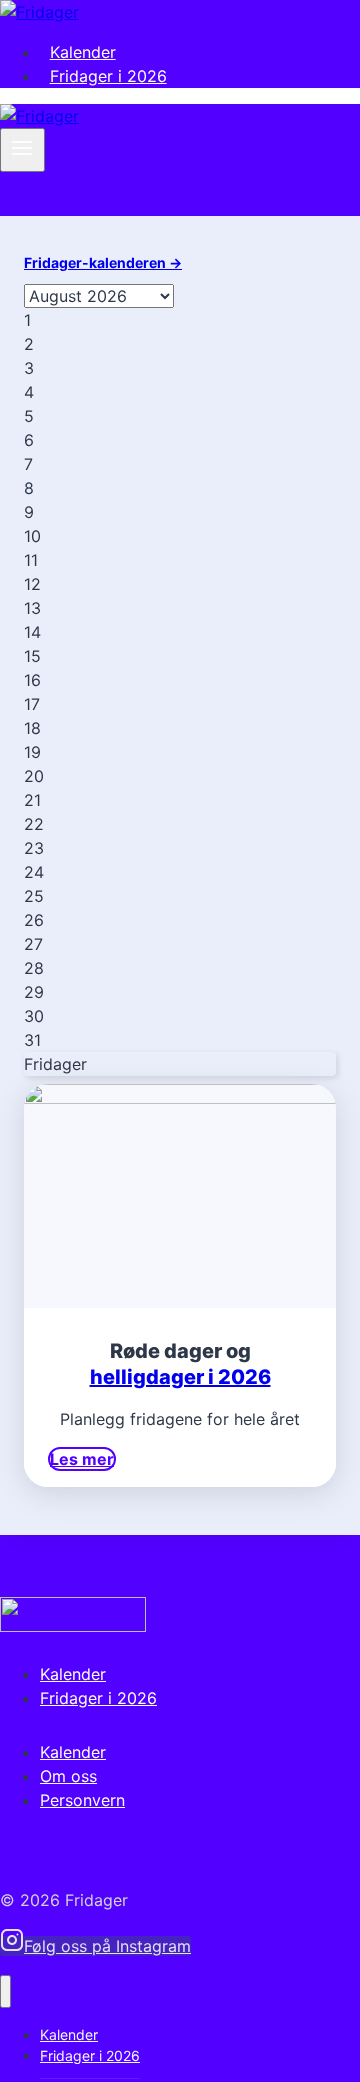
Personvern (82, 1800)
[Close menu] (5, 1991)
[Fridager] (39, 12)
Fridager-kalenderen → (103, 262)
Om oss (68, 1776)
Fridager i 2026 (108, 76)
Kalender (83, 52)
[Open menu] (22, 150)
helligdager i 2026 (180, 1377)
